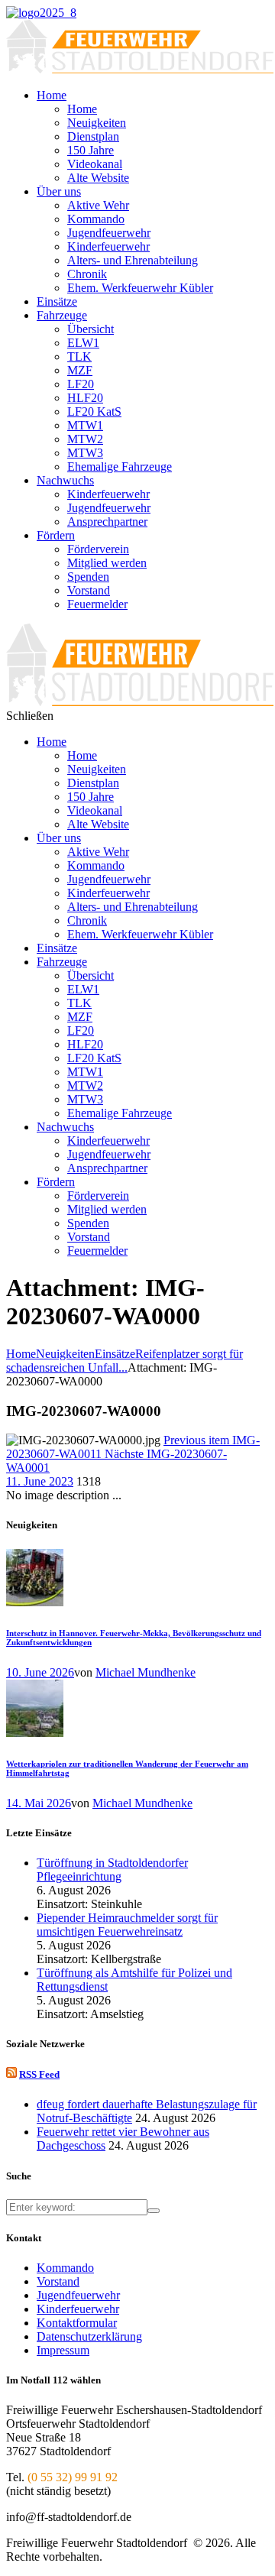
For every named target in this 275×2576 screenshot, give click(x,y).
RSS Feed (39, 2074)
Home (21, 1354)
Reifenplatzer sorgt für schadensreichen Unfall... (125, 1361)
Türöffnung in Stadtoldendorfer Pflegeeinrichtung (112, 1870)
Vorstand (58, 2281)
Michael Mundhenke (146, 1672)
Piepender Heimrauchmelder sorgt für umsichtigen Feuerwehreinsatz (127, 1925)
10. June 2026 (40, 1672)
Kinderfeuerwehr (78, 2309)
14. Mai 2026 (39, 1803)
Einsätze (115, 1354)
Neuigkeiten (65, 1354)
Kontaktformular (77, 2323)
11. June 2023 (40, 1481)
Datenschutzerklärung (89, 2336)
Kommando (65, 2268)
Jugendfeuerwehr (78, 2295)
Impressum (63, 2350)
